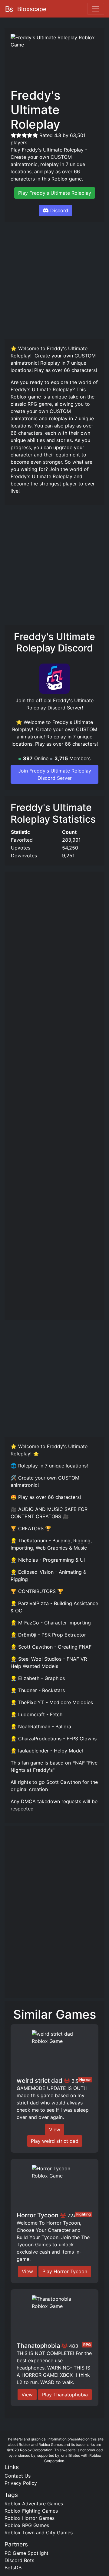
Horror (85, 2080)
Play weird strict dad (55, 2141)
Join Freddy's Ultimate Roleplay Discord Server (55, 774)
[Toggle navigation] (96, 9)
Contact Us (18, 2476)
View (55, 2130)
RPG (87, 2345)
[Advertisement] (54, 280)
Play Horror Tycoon (65, 2271)
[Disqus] (54, 1915)
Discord (59, 210)
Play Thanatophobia (65, 2395)
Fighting (84, 2214)
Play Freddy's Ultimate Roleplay (55, 193)
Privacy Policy (21, 2483)
